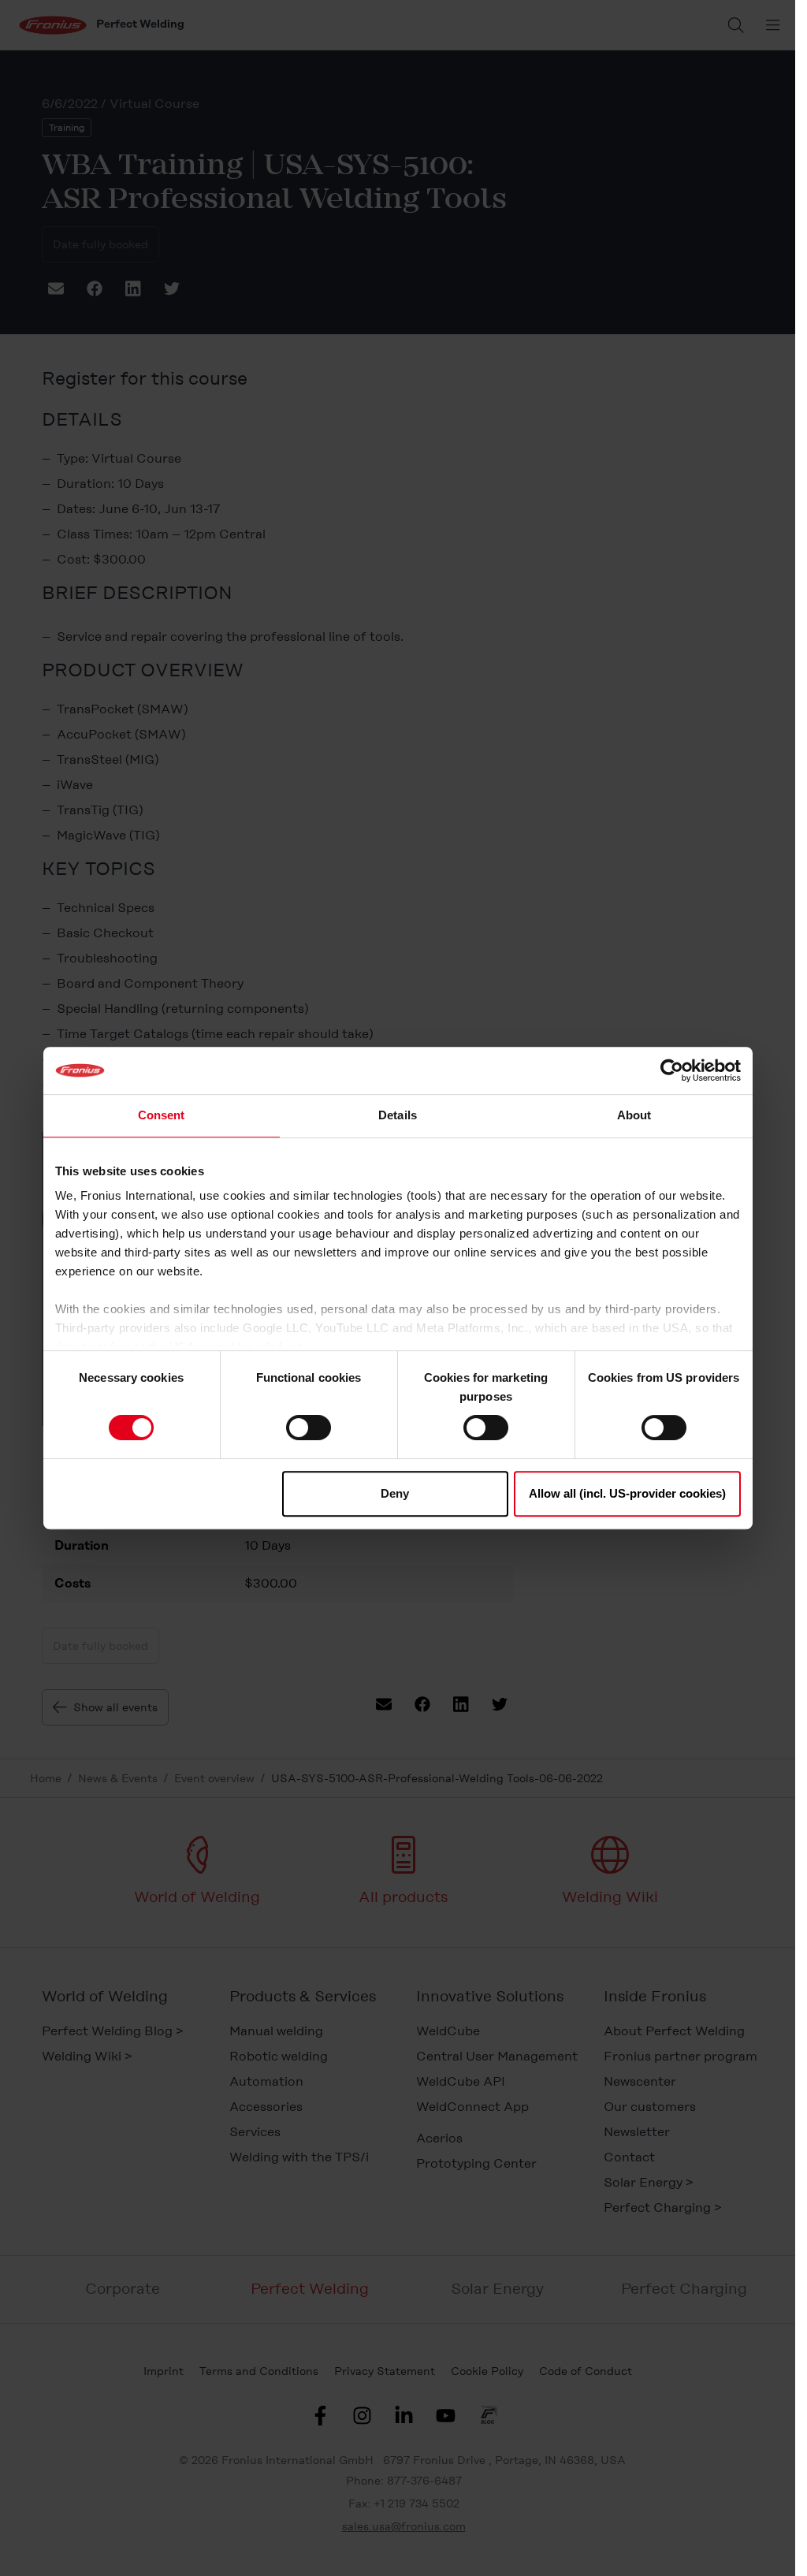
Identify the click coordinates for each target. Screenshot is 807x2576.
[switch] (309, 1428)
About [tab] (634, 1115)
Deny (395, 1493)
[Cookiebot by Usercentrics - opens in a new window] (672, 1070)
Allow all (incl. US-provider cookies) (627, 1493)
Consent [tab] (162, 1115)
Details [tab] (398, 1115)
